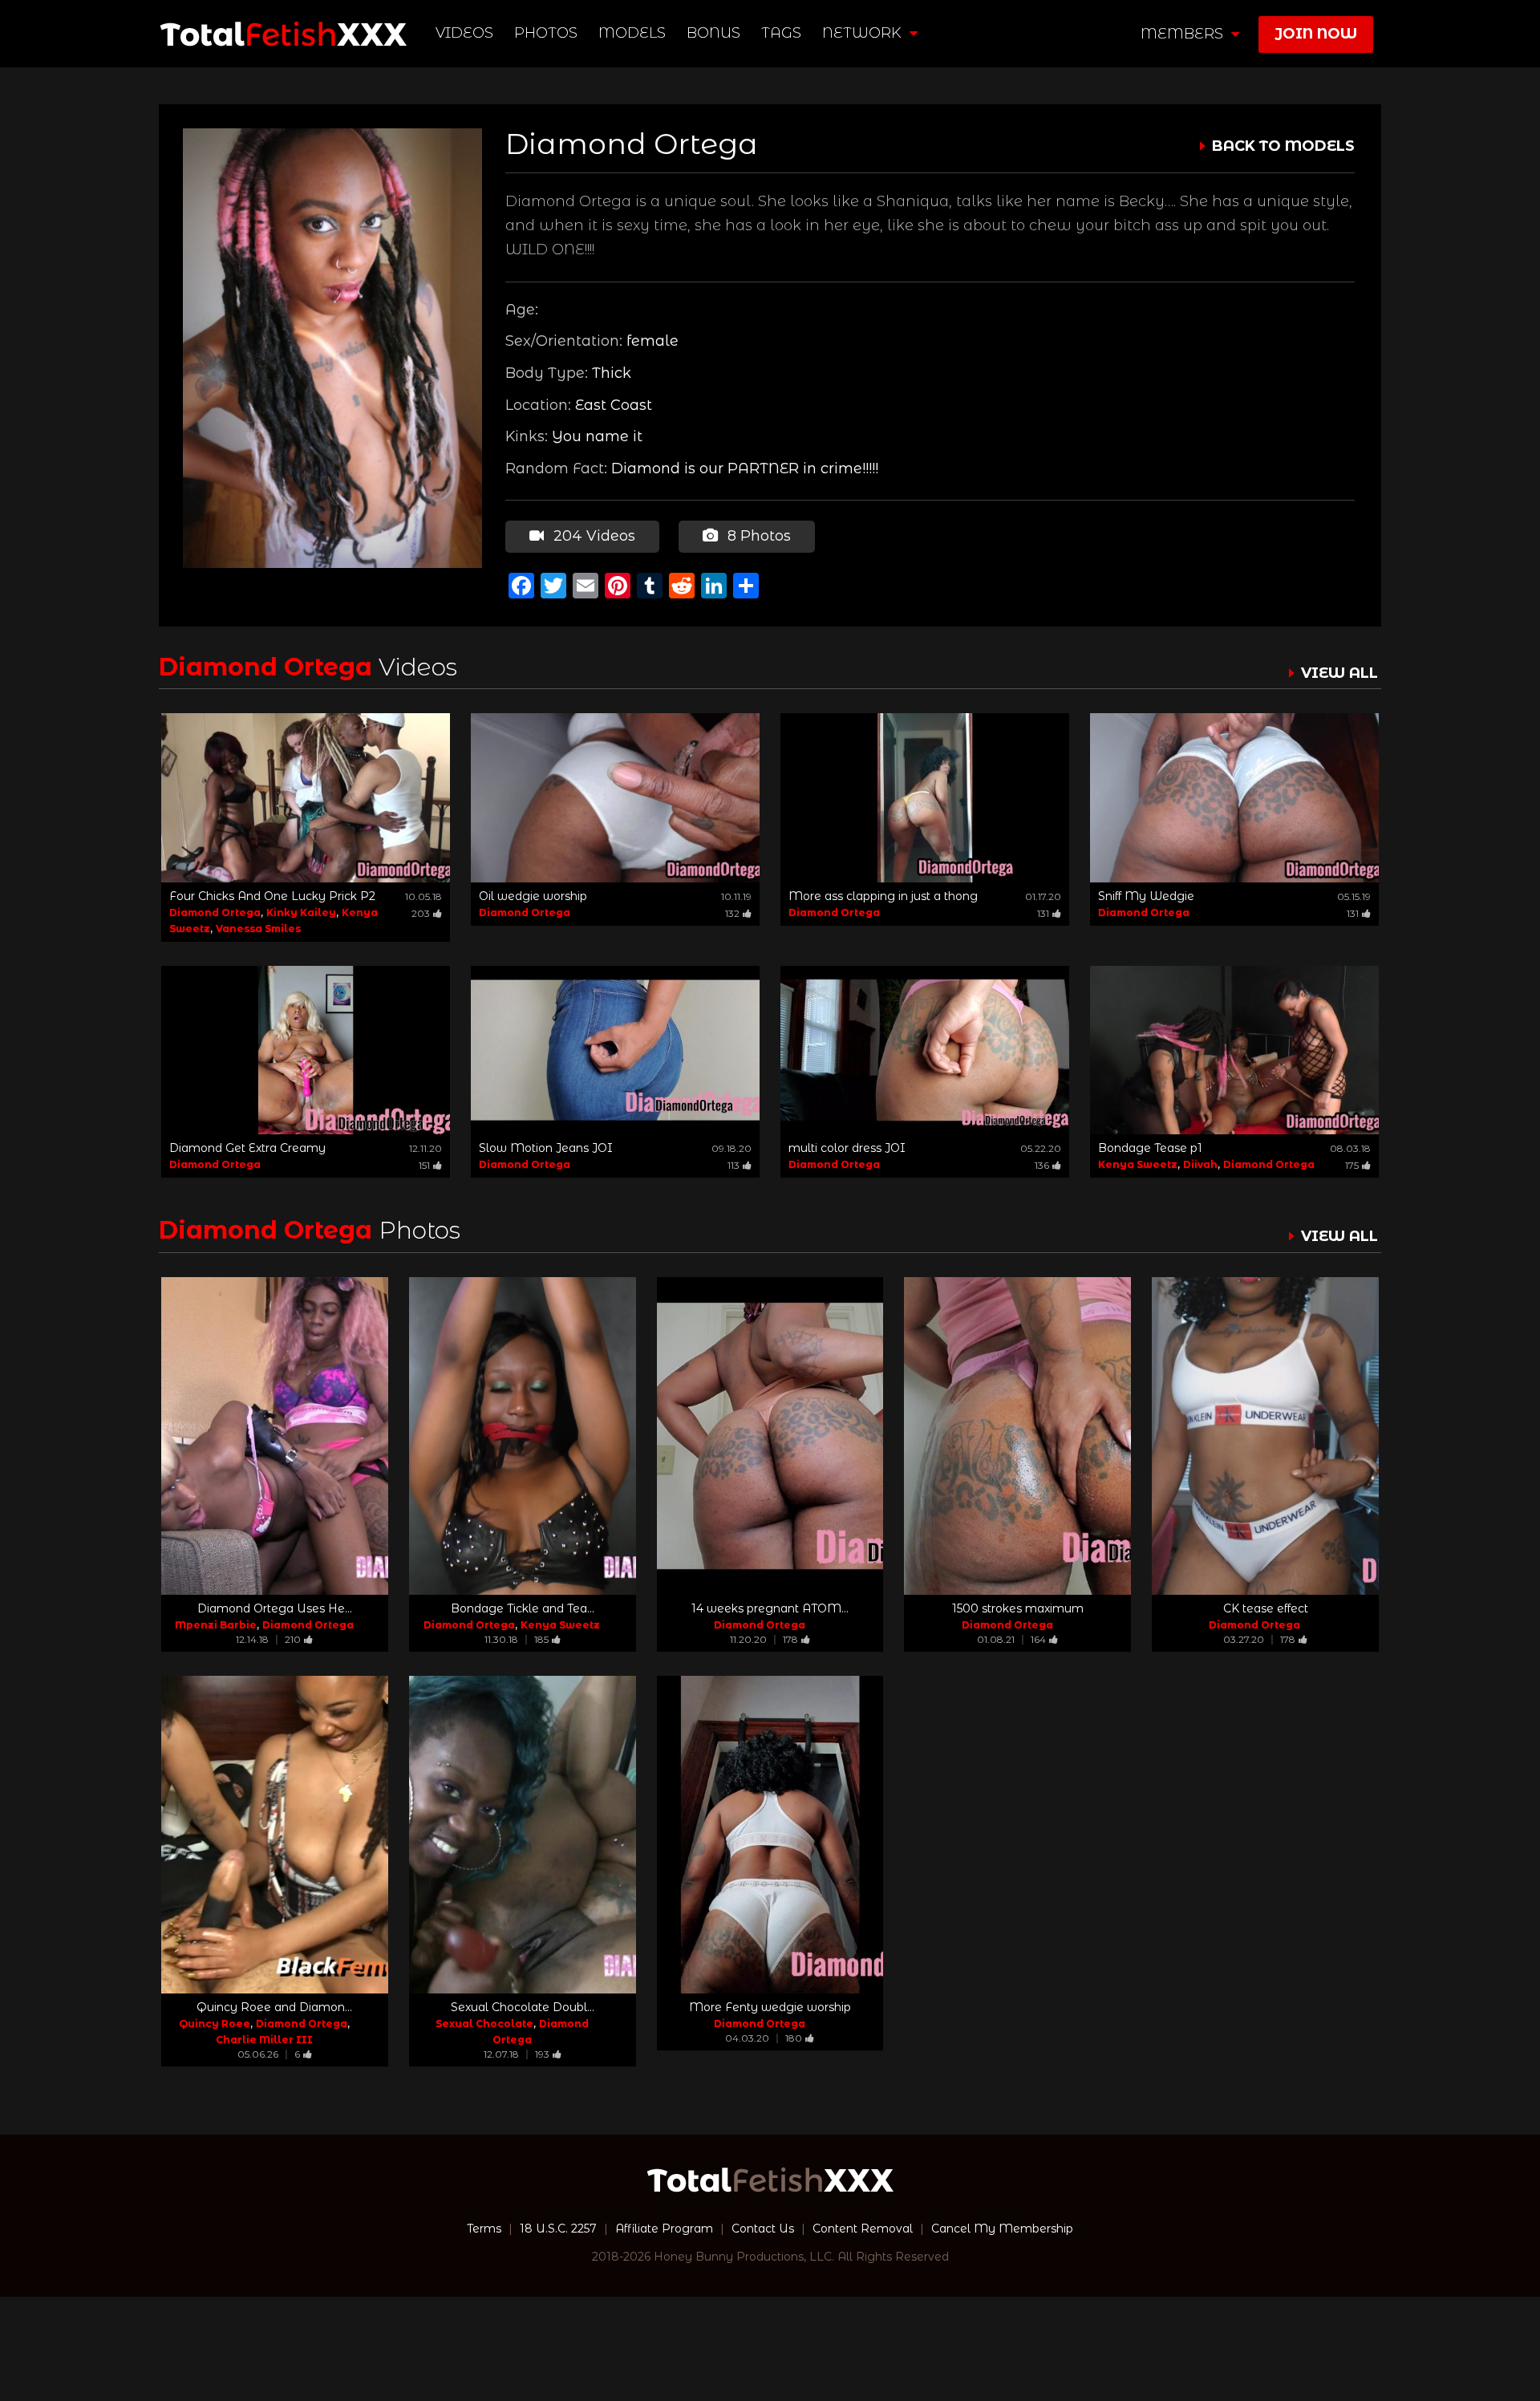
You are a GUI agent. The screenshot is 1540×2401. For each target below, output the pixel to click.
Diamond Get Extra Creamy (247, 1148)
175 (1352, 1165)
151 (424, 1165)
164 (1038, 1639)
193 (542, 2054)
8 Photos (757, 536)
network (864, 33)
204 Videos (592, 536)
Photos (546, 33)
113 (734, 1165)
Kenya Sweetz (1138, 1164)
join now (1316, 34)
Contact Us (763, 2229)
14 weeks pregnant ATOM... (770, 1608)
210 (293, 1639)
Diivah (1200, 1164)
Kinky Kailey (301, 913)
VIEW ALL (1339, 673)
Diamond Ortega (215, 913)
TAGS (781, 33)
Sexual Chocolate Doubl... (523, 2007)
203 (421, 913)
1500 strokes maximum (1018, 1608)
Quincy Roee (215, 2024)
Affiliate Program (664, 2229)
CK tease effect (1266, 1608)
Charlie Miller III (264, 2040)
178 (790, 1639)
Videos (464, 33)
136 (1042, 1165)
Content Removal (863, 2229)
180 (794, 2038)
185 (541, 1639)
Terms (484, 2229)
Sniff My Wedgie (1146, 896)
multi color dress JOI (847, 1148)
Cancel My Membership (1002, 2229)
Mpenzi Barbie (216, 1625)
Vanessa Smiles (258, 929)
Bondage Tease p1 (1150, 1148)
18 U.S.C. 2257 (558, 2229)
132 (732, 913)
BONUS (713, 33)
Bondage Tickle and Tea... (523, 1608)
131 (1043, 913)
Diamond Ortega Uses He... (275, 1608)
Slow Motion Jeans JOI (546, 1148)
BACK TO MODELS (1283, 146)
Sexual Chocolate (484, 2024)
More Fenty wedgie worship (770, 2007)
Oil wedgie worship (533, 896)
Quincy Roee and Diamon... (274, 2007)
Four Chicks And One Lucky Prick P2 (272, 896)
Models (632, 33)
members (1184, 34)
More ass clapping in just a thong (883, 896)
